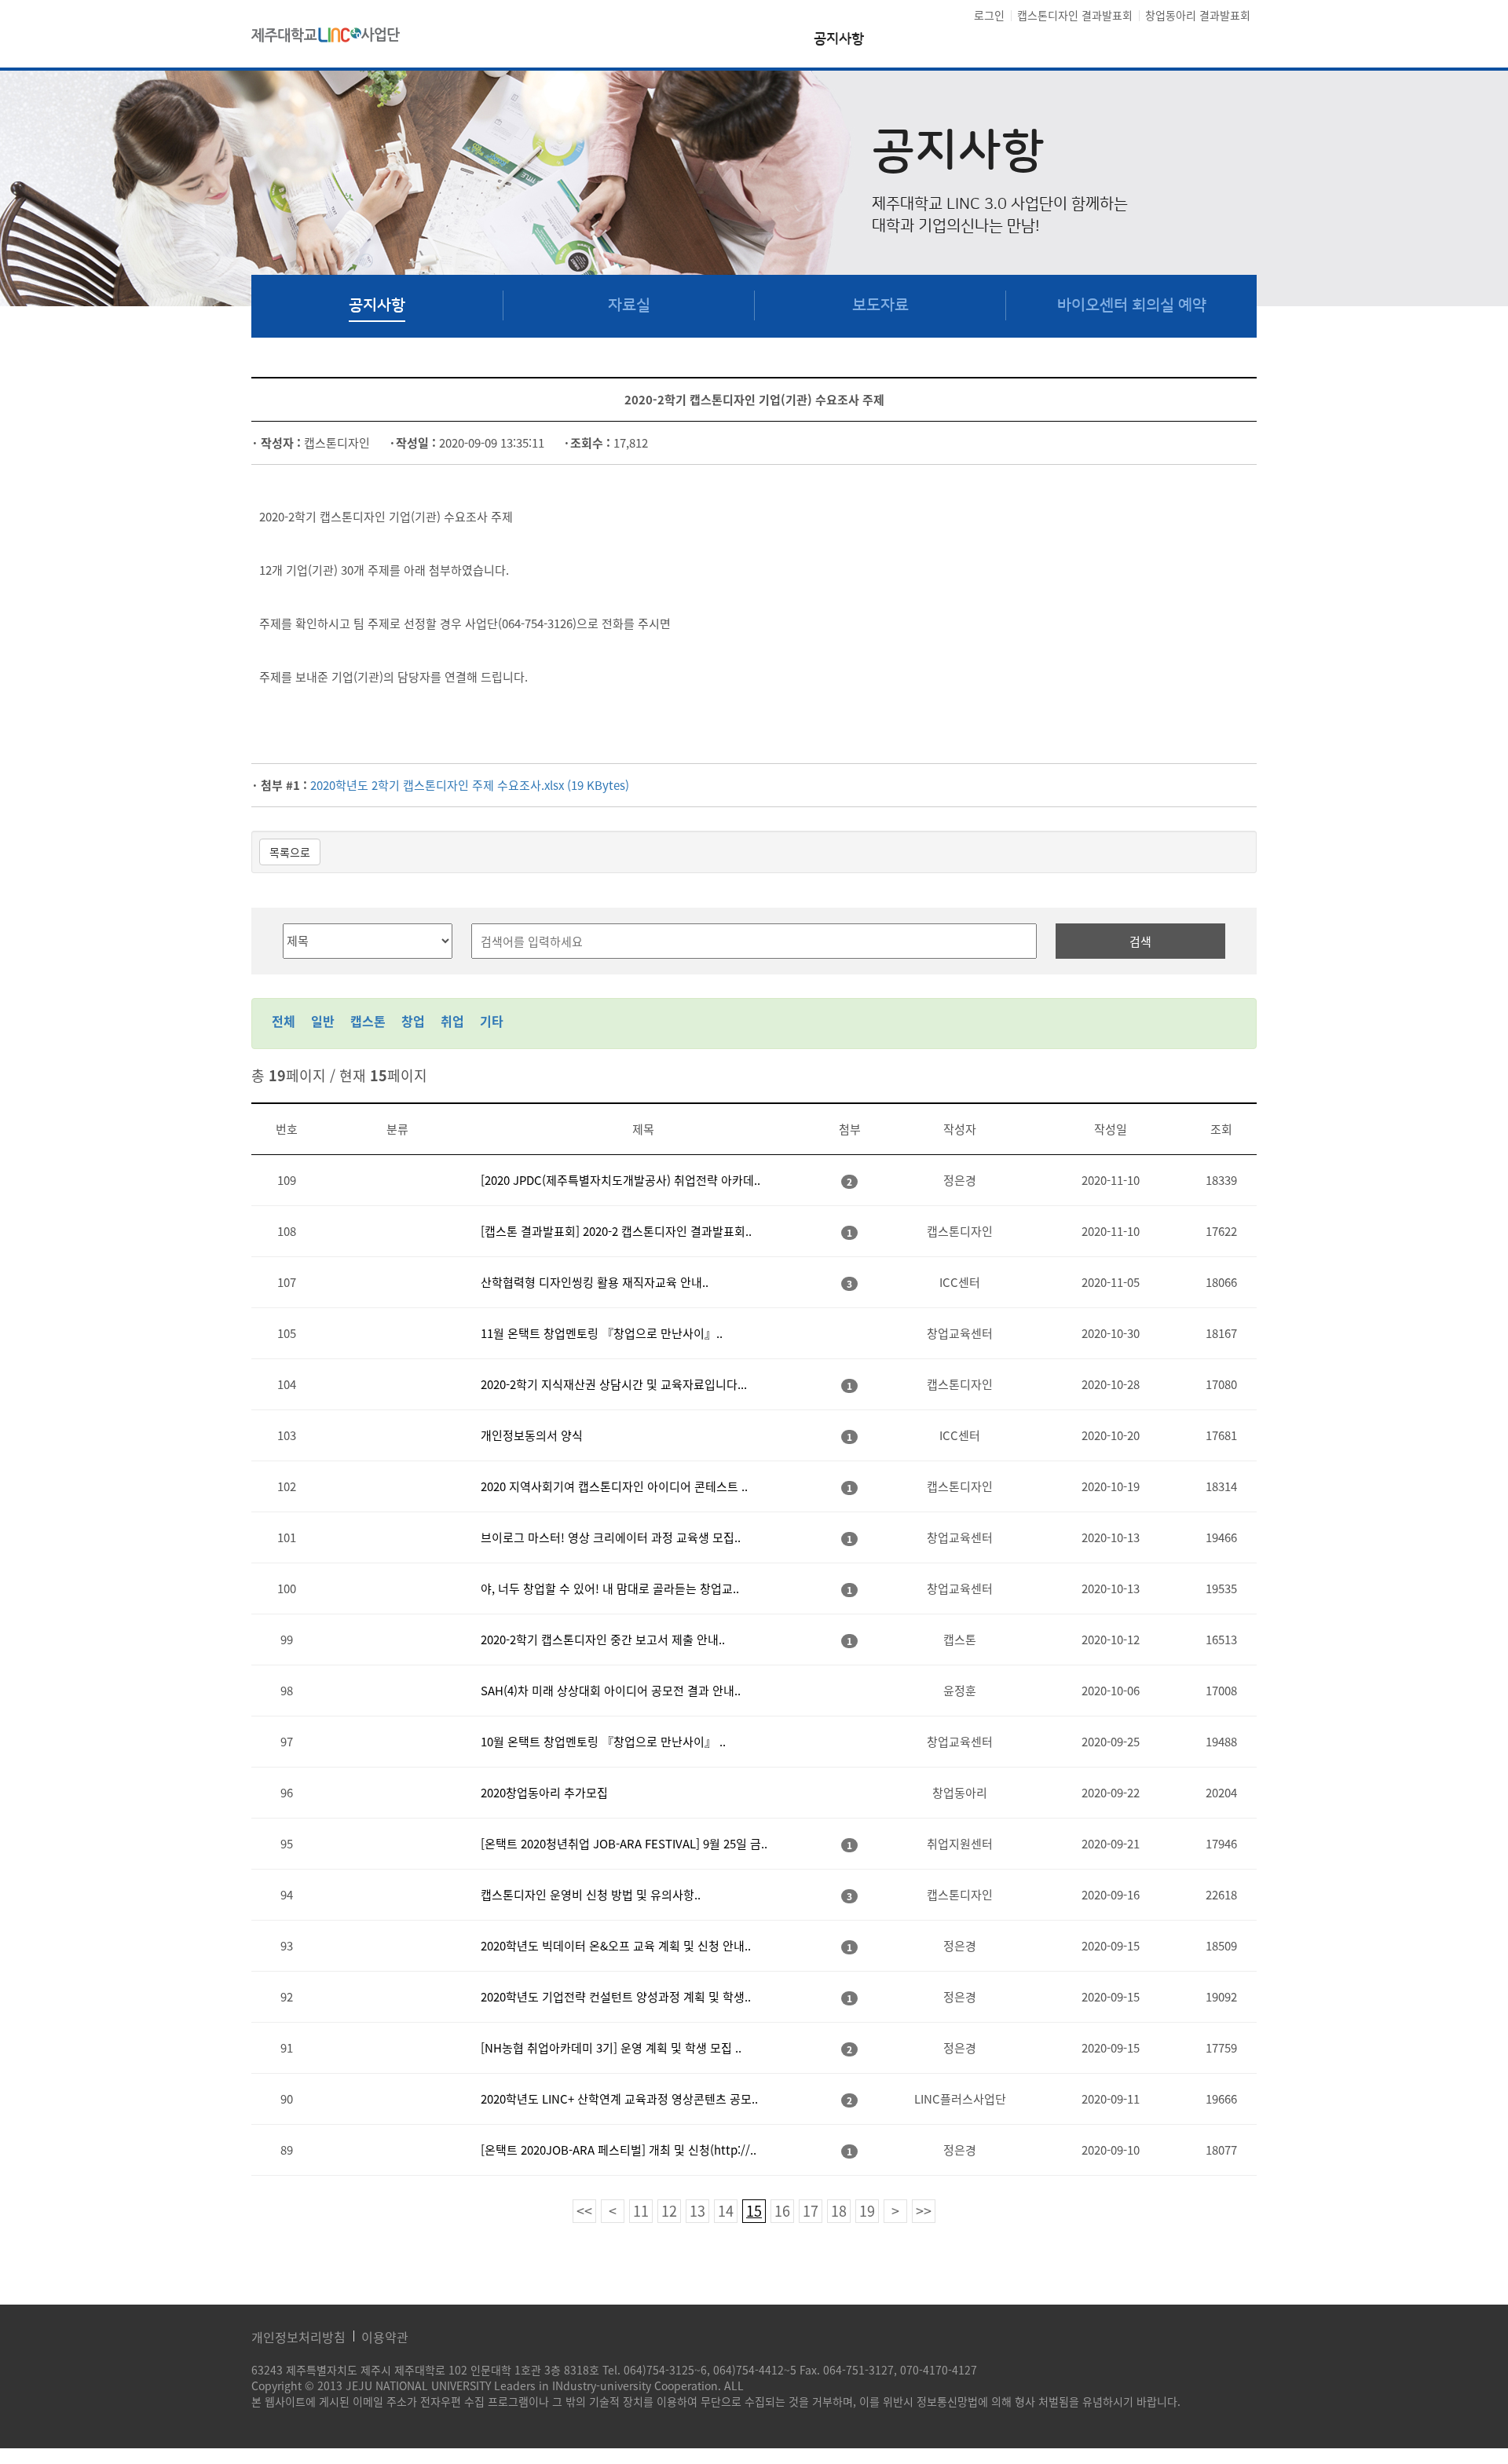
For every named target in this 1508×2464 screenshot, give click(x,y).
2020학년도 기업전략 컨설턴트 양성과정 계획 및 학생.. (616, 1997)
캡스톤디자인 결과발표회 (1075, 15)
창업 (413, 1021)
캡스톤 (368, 1021)
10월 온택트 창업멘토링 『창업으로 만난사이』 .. (603, 1742)
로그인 (989, 15)
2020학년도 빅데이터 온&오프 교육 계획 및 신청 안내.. (616, 1946)
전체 (284, 1021)
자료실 (629, 305)
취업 (452, 1021)
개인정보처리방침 (298, 2337)
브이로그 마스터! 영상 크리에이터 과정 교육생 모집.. (611, 1537)
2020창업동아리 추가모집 (544, 1793)
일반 (323, 1021)
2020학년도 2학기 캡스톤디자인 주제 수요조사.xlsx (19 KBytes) (470, 785)
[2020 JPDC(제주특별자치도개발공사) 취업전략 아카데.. (620, 1180)
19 (867, 2211)
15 (754, 2211)
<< (584, 2211)
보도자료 (880, 305)
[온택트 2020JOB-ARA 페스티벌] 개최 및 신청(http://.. (619, 2150)
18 (839, 2211)
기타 (492, 1021)
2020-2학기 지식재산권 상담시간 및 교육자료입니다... (614, 1384)
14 (726, 2211)
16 (782, 2211)
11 (641, 2211)
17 (811, 2211)
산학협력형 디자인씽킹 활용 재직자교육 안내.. (595, 1282)
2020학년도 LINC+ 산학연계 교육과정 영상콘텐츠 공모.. (619, 2099)
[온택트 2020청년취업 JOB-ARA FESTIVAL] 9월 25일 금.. (624, 1844)
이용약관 (385, 2337)
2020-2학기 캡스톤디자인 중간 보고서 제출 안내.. (603, 1640)
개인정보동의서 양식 (532, 1435)
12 (669, 2211)
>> (924, 2211)
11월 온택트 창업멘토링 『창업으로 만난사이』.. (602, 1333)
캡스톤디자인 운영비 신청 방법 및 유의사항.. (591, 1895)
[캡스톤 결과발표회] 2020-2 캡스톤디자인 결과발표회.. (616, 1231)
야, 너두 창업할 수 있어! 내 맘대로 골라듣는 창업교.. (610, 1588)
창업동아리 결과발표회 (1198, 15)
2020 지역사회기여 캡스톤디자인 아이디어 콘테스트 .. (614, 1486)
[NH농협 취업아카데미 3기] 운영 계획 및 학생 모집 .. (611, 2048)
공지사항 (839, 40)
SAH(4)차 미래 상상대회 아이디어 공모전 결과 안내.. (611, 1691)
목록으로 (290, 852)
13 (697, 2211)
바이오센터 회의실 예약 (1132, 305)
